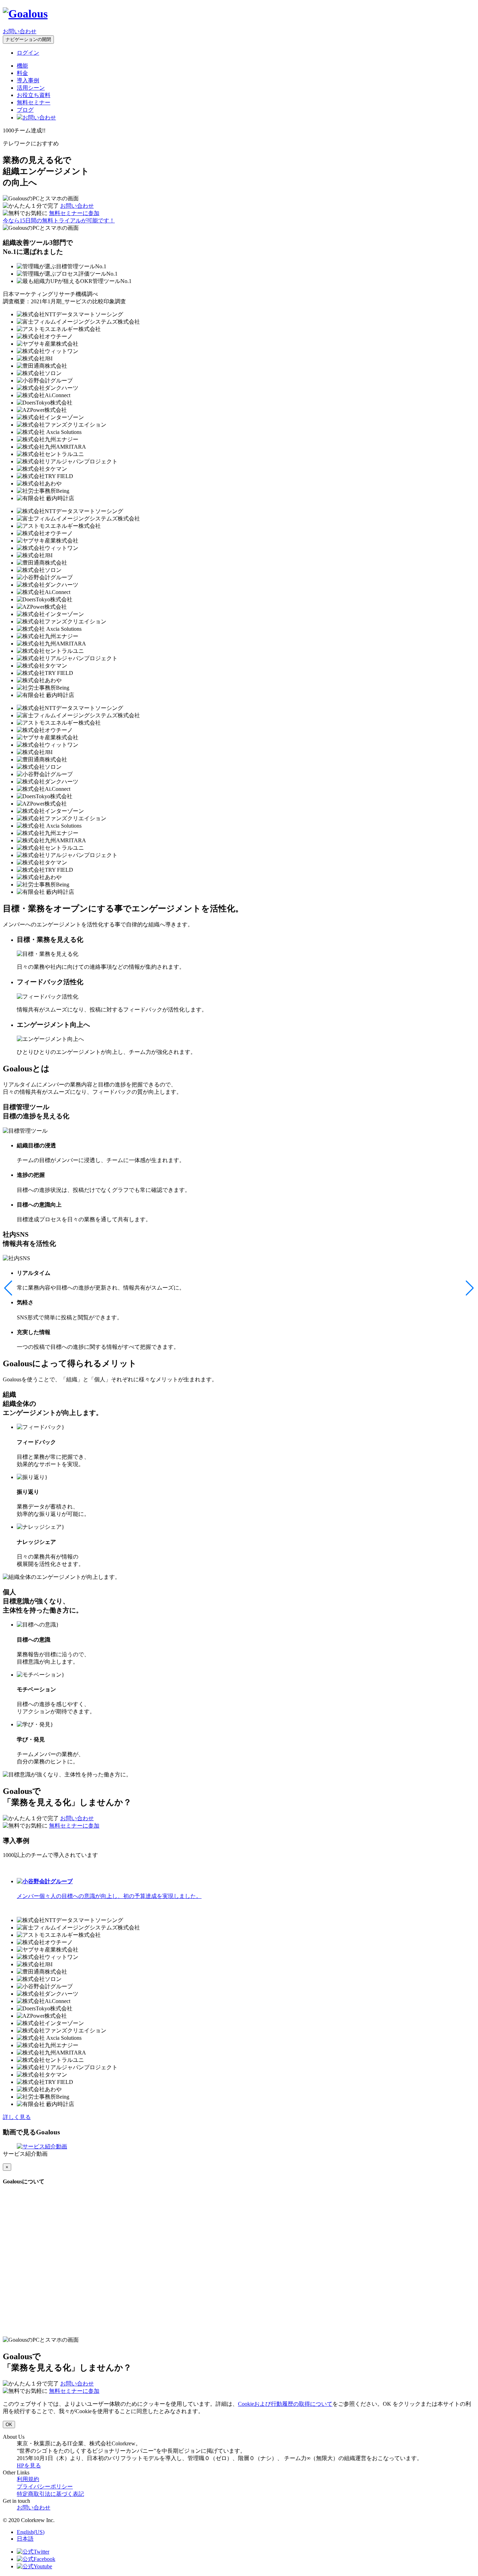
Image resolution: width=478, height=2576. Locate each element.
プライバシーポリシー (45, 2487)
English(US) (31, 2532)
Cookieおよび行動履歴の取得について (285, 2404)
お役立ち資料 (34, 95)
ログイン (28, 53)
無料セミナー (34, 102)
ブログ (25, 110)
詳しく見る (17, 2117)
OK (9, 2425)
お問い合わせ (20, 31)
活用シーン (31, 88)
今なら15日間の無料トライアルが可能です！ (59, 220)
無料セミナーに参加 (74, 213)
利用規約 (28, 2479)
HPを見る (29, 2465)
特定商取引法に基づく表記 (50, 2494)
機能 (22, 66)
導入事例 (28, 80)
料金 (22, 73)
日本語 (25, 2539)
